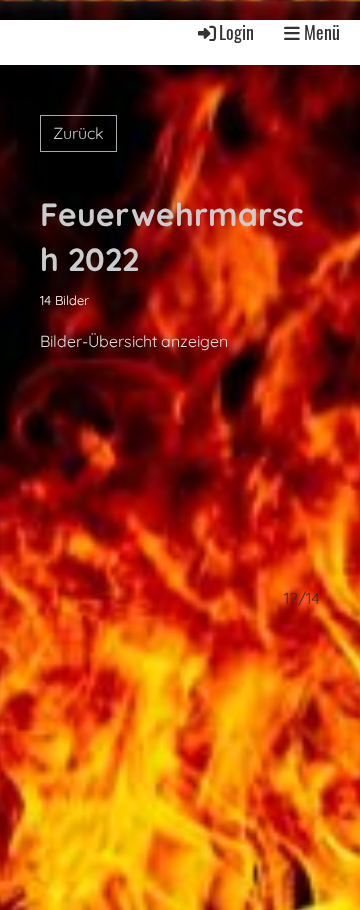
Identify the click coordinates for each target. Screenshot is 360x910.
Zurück (78, 133)
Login (236, 32)
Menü (320, 32)
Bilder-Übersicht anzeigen (134, 341)
